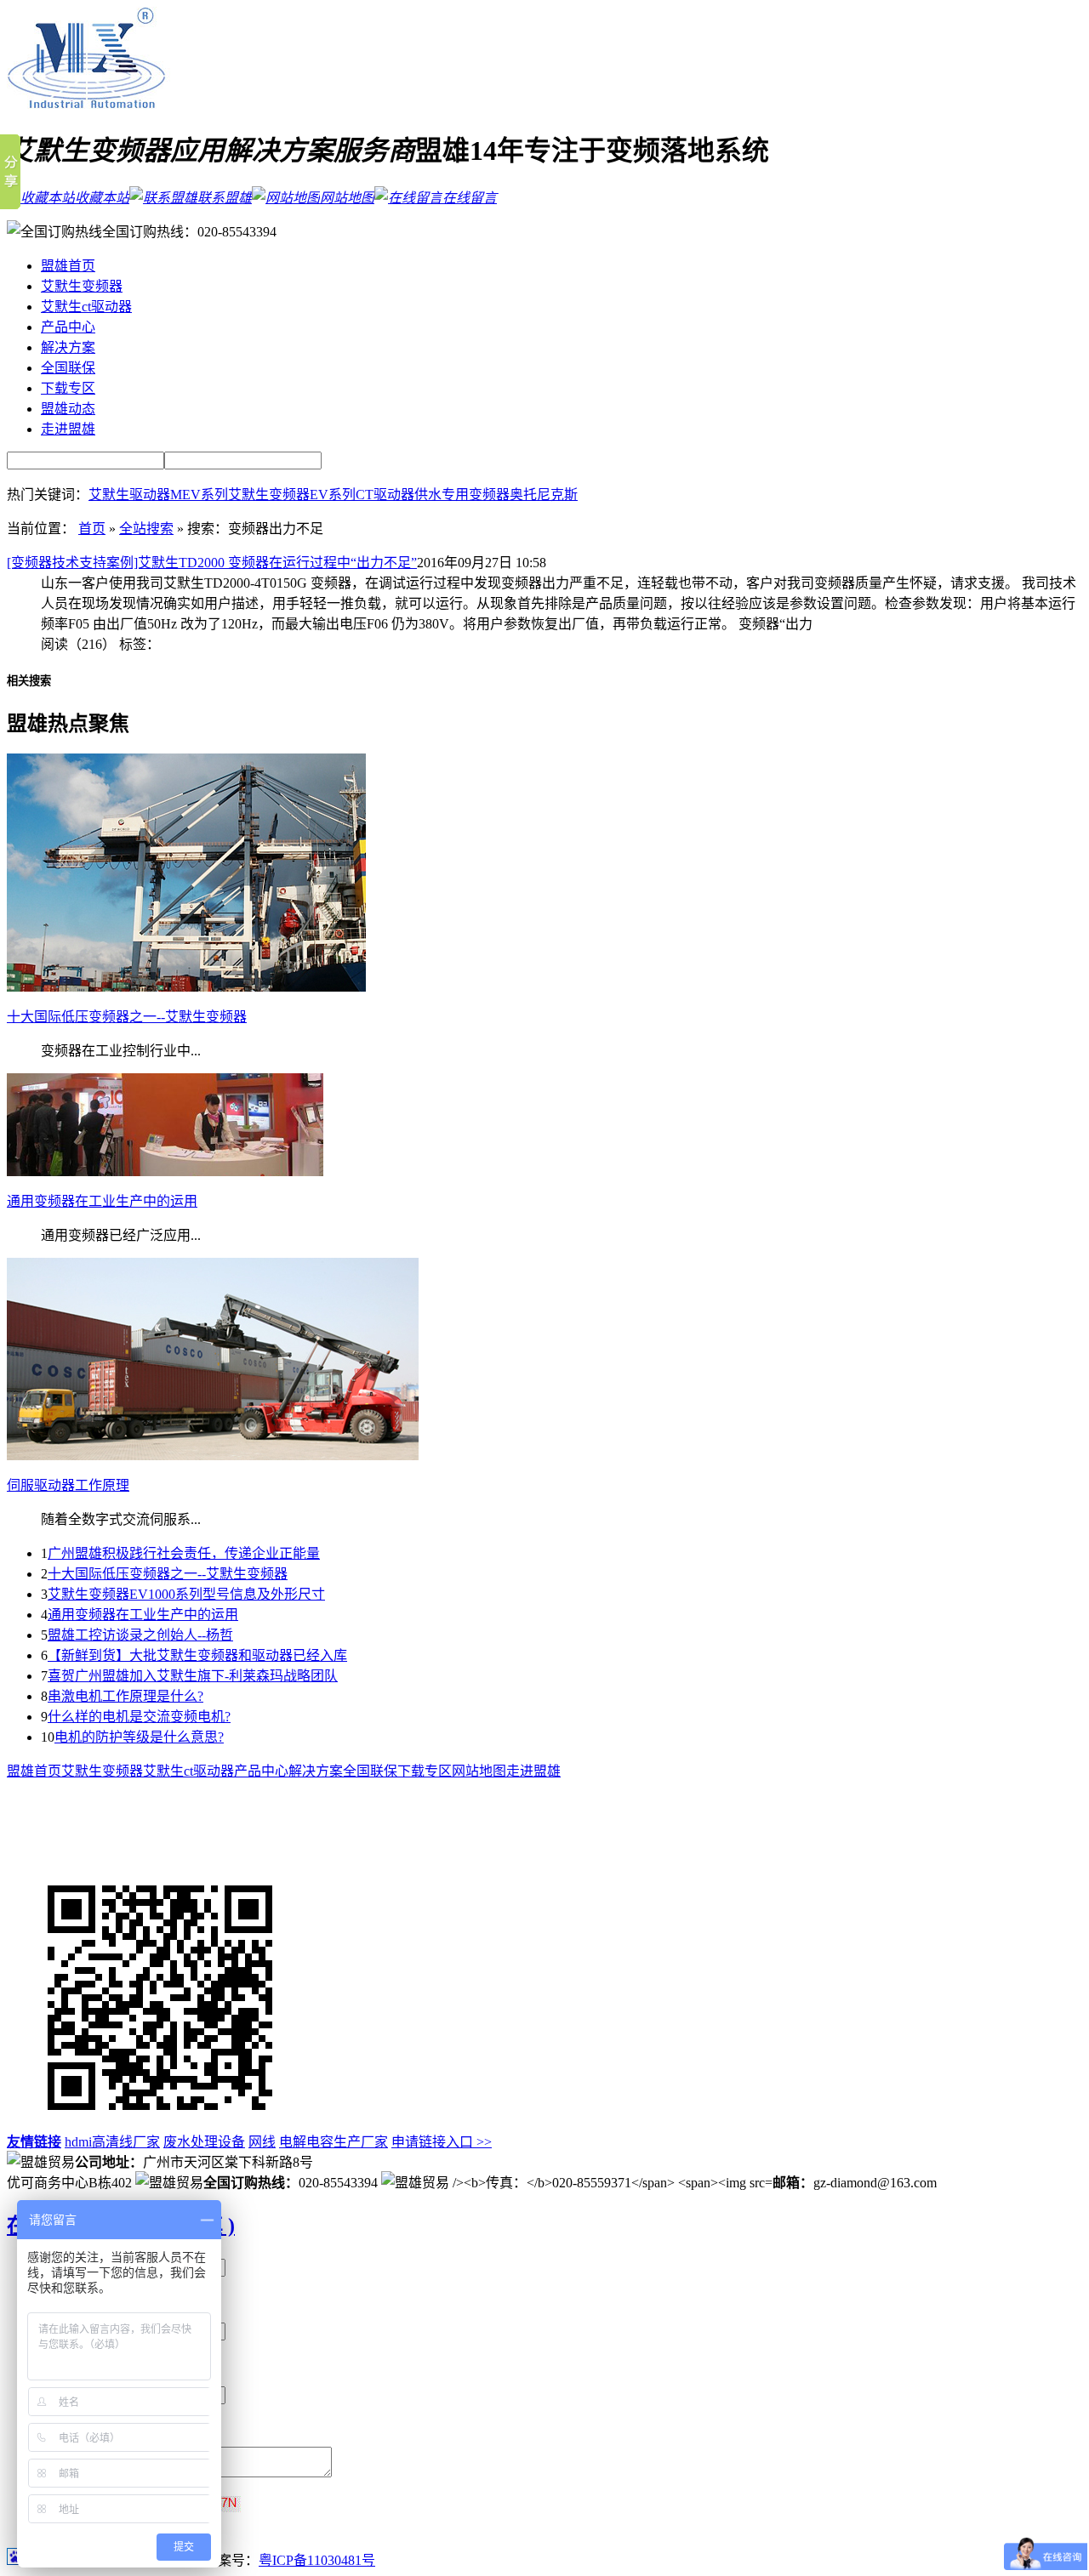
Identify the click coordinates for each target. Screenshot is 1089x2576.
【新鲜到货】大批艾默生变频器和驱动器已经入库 (197, 1655)
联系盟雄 (225, 198)
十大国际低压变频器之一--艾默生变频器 (168, 1574)
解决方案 (68, 347)
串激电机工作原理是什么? (125, 1696)
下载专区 (68, 388)
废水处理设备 (204, 2142)
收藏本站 (102, 198)
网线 (262, 2142)
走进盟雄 (68, 429)
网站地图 (347, 198)
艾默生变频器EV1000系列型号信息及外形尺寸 (186, 1594)
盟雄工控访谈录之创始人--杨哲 (140, 1635)
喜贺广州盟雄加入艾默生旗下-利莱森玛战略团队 (193, 1676)
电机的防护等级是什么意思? (139, 1737)
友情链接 (34, 2142)
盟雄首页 (68, 266)
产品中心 (68, 327)
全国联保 (68, 368)
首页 (92, 529)
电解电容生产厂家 (334, 2142)
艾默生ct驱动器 (86, 307)
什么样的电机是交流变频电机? (139, 1717)
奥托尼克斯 (544, 495)
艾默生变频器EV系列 (292, 495)
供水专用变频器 (462, 495)
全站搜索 (146, 529)
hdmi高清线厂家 (112, 2142)
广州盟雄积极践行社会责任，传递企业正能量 (184, 1553)
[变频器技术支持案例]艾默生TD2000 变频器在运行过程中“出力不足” (212, 563)
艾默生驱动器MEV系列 (158, 495)
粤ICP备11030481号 (317, 2560)
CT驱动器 (385, 495)
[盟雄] (89, 106)
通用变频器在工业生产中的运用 (143, 1615)
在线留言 (470, 198)
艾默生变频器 (82, 286)
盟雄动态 (68, 409)
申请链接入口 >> (442, 2142)
